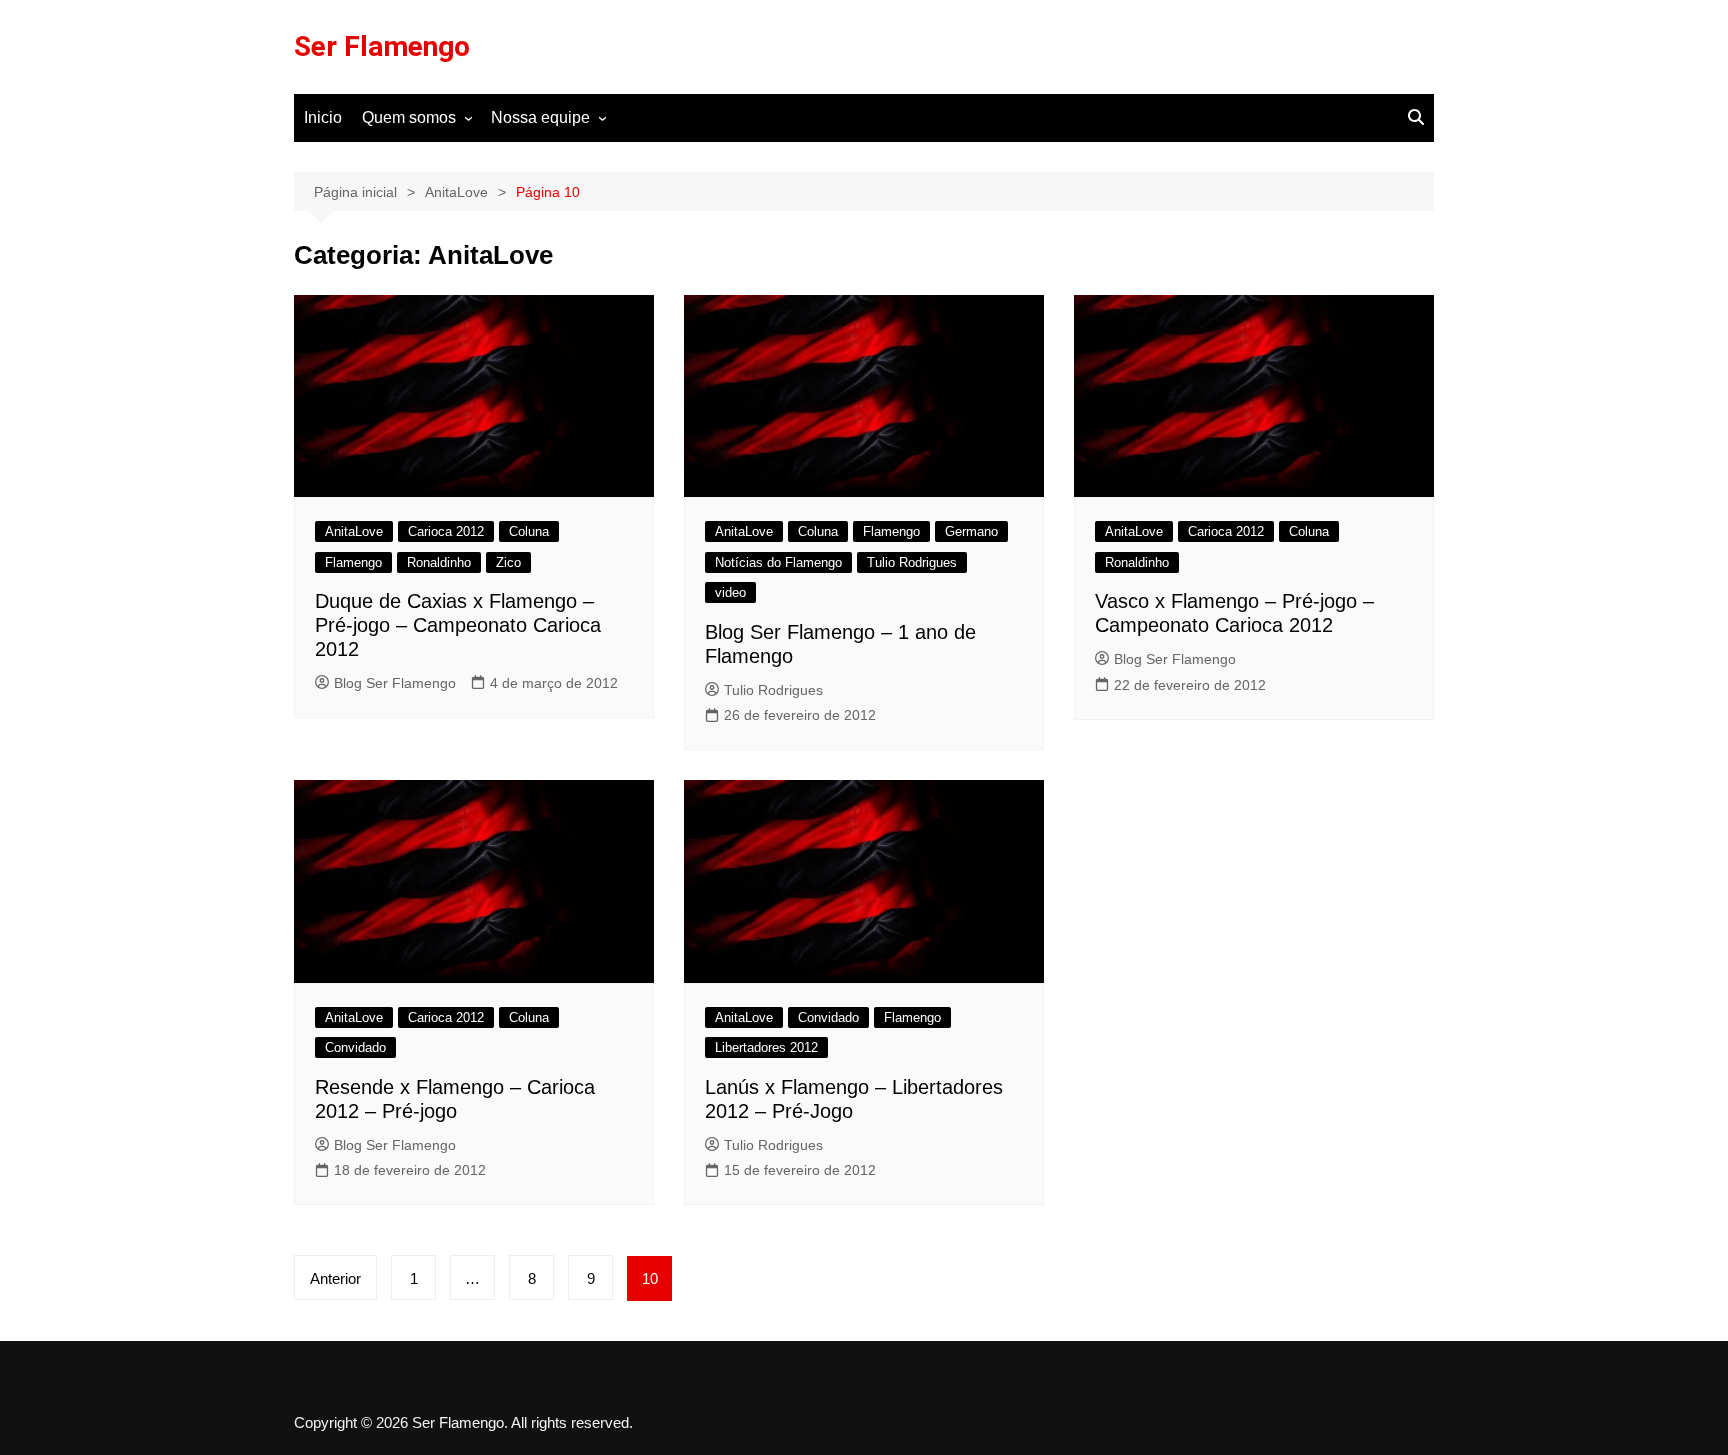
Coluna (529, 531)
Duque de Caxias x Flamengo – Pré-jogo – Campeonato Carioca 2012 (458, 625)
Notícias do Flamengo (778, 562)
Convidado (355, 1047)
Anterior (335, 1278)
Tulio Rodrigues (912, 562)
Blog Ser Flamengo (395, 683)
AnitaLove (354, 531)
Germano (971, 531)
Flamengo (353, 562)
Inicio (323, 117)
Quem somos (409, 117)
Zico (508, 562)
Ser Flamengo (382, 46)
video (730, 592)
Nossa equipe (540, 117)
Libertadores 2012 (766, 1047)
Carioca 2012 (446, 531)
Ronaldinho (439, 562)
